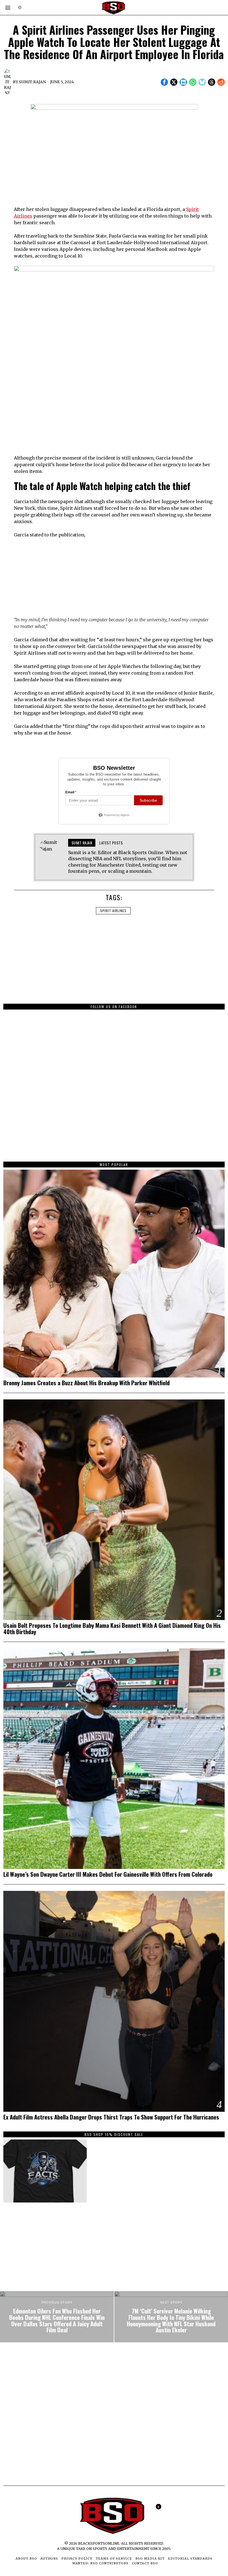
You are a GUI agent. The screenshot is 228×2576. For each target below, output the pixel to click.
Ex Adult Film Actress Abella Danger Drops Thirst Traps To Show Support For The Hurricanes (111, 2117)
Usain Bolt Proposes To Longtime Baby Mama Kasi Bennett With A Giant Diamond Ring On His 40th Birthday (112, 1629)
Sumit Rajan (32, 82)
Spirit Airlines (113, 911)
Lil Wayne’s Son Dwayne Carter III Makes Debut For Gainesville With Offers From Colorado (108, 1874)
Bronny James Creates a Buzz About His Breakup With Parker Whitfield (86, 1383)
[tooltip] (164, 82)
